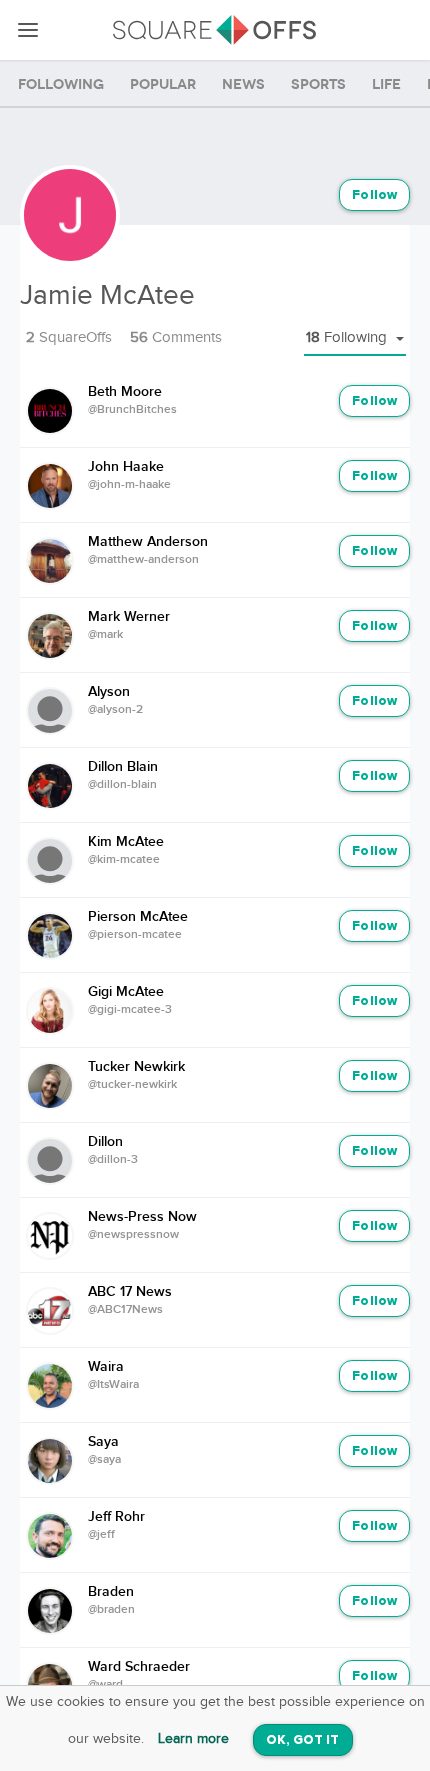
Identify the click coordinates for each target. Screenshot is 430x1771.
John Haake (126, 467)
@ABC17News (125, 1310)
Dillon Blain (123, 767)
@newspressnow (133, 1235)
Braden (111, 1592)
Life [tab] (386, 84)
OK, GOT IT (303, 1740)
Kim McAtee (126, 842)
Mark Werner (129, 617)
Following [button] (348, 337)
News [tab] (243, 84)
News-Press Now (142, 1217)
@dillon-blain (122, 785)
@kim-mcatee (124, 860)
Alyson (109, 692)
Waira (106, 1367)
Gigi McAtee (126, 992)
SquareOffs (69, 337)
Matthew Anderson (148, 542)
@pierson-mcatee (135, 935)
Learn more (193, 1739)
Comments (176, 337)
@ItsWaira (113, 1385)
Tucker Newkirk (136, 1067)
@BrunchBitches (132, 410)
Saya (103, 1442)
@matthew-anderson (143, 560)
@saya (104, 1460)
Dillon (105, 1142)
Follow (374, 195)
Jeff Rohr (116, 1517)
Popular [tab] (163, 84)
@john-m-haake (129, 485)
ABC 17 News (130, 1292)
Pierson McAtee (138, 917)
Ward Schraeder (139, 1667)
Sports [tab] (318, 84)
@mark (105, 635)
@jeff (101, 1535)
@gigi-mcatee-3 (130, 1010)
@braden (111, 1610)
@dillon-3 (113, 1160)
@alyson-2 (115, 710)
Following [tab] (61, 84)
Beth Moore (125, 392)
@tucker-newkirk (132, 1085)
